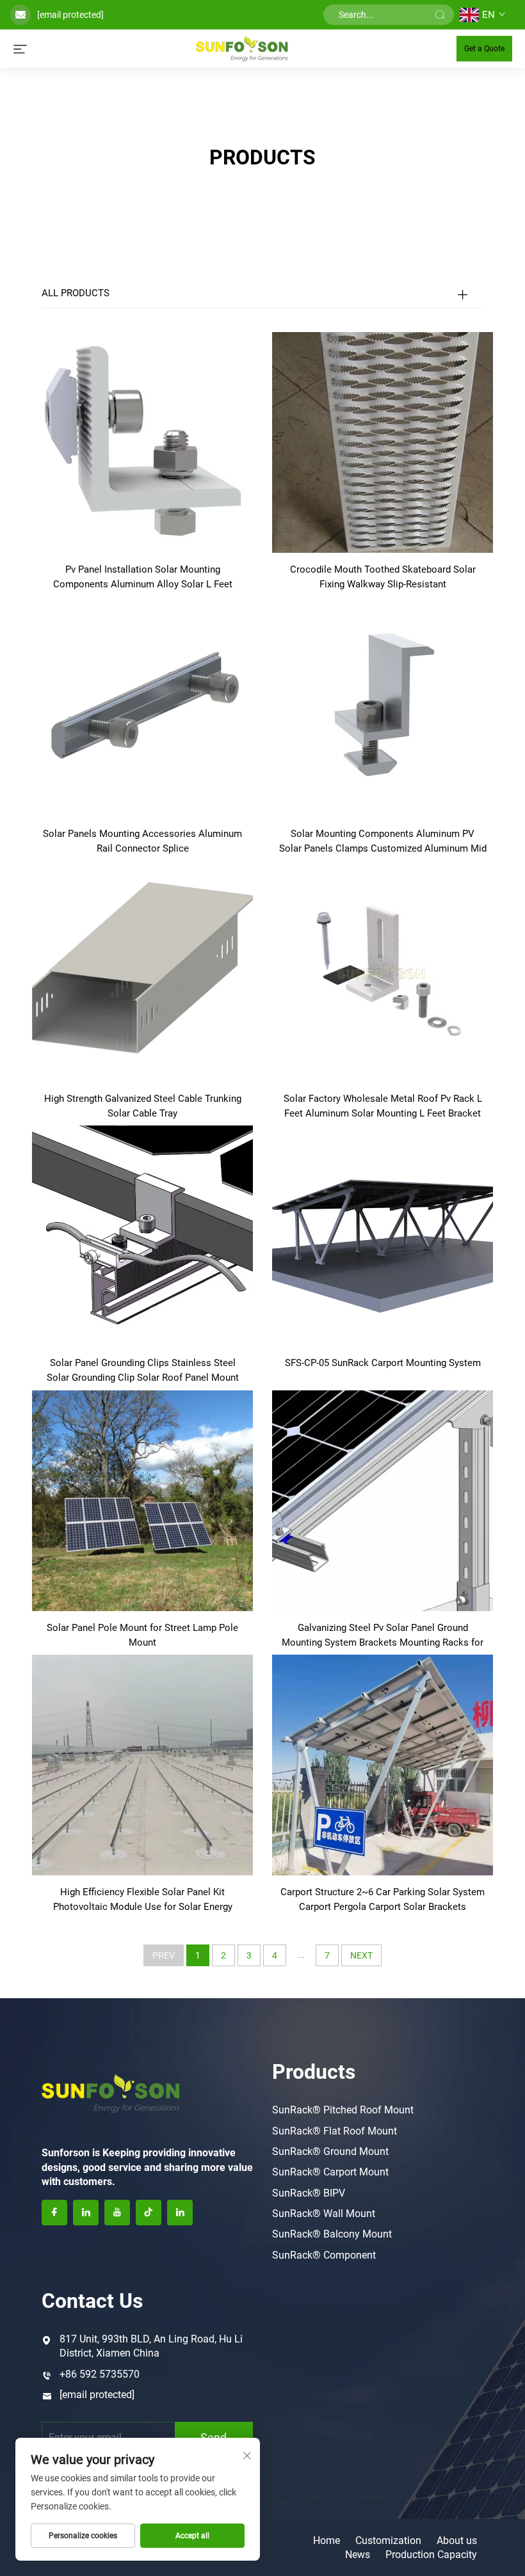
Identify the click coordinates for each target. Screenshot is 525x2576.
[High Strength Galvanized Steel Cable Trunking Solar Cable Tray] (142, 971)
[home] (242, 48)
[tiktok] (149, 2213)
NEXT (361, 1955)
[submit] (440, 15)
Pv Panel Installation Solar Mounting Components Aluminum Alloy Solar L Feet (143, 577)
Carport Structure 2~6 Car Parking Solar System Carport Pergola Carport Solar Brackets (383, 1899)
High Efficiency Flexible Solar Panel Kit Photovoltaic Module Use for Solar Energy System (143, 1900)
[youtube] (117, 2213)
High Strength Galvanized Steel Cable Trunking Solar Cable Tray (143, 1106)
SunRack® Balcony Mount (332, 2234)
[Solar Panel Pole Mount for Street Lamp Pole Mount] (142, 1499)
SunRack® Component (324, 2255)
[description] (111, 2092)
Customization (388, 2540)
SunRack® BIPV (309, 2193)
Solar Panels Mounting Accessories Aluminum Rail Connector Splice (142, 841)
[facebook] (54, 2213)
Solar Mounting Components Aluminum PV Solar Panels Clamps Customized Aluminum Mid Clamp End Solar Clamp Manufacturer (383, 842)
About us (457, 2540)
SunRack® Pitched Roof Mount (343, 2110)
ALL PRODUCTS (76, 293)
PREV (164, 1955)
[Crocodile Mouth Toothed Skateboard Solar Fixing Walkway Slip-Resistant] (383, 442)
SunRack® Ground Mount (330, 2151)
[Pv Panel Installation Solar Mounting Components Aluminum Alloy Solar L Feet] (142, 442)
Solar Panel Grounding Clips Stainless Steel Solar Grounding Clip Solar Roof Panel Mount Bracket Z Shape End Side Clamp (143, 1371)
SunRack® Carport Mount (330, 2172)
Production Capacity (431, 2555)
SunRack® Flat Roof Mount (335, 2131)
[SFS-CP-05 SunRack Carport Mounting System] (383, 1235)
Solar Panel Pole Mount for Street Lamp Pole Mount (142, 1635)
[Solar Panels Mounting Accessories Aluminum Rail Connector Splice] (142, 706)
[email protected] (70, 15)
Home (327, 2540)
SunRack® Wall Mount (324, 2214)
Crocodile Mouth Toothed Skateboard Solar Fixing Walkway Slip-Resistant (383, 577)
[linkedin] (86, 2213)
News (358, 2555)
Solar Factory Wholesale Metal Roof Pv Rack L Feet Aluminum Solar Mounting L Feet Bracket (383, 1106)
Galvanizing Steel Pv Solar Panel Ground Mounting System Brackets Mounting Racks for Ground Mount (383, 1636)
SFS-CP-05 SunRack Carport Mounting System (383, 1363)
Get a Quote (484, 49)
